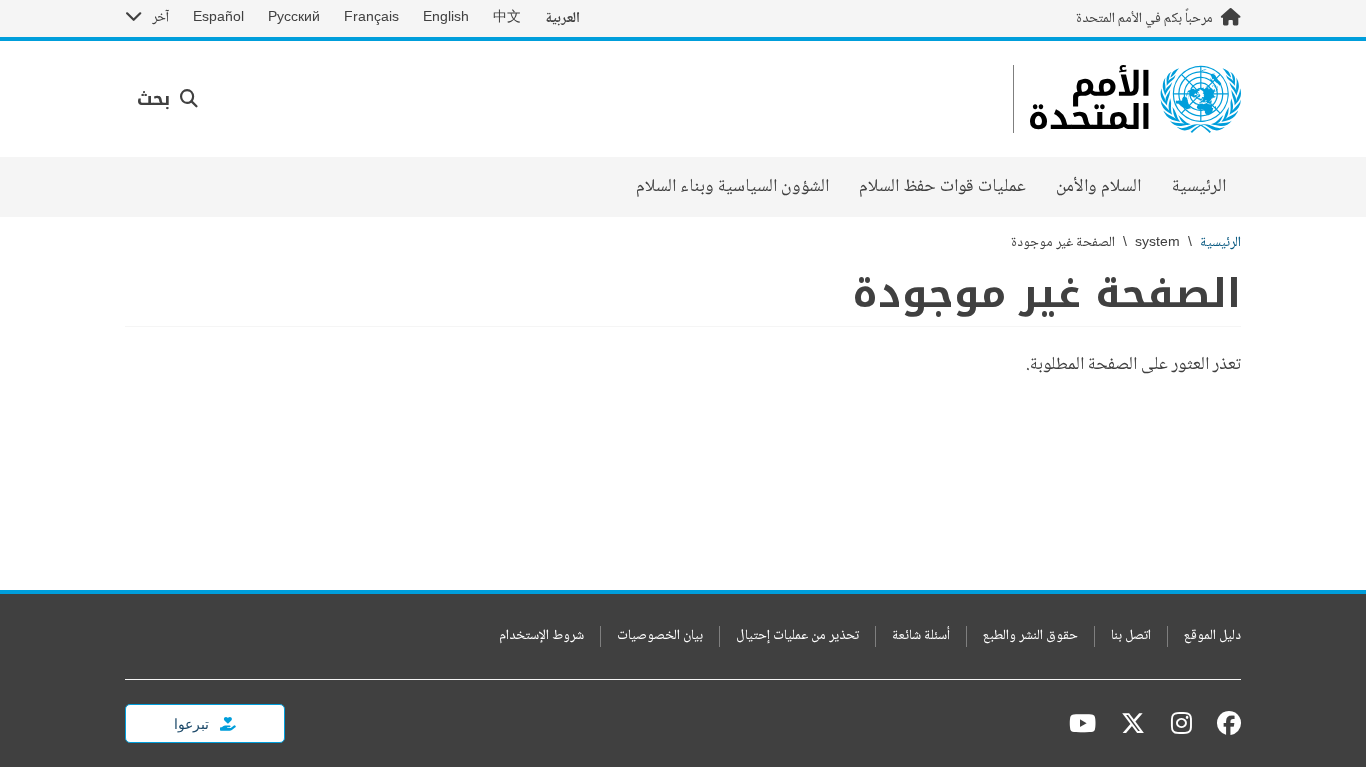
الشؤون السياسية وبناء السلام (732, 187)
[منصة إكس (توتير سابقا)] (1133, 723)
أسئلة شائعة (921, 636)
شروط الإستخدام (541, 636)
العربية (562, 18)
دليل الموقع (1212, 636)
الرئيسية (1199, 187)
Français (371, 18)
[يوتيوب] (1082, 723)
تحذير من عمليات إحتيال (797, 636)
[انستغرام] (1181, 723)
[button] (167, 99)
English (446, 18)
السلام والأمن (1098, 187)
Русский (294, 18)
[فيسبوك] (1224, 723)
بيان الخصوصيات (660, 636)
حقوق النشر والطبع (1030, 636)
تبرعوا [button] (193, 723)
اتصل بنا (1131, 636)
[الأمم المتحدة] (1135, 99)
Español (218, 18)
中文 (507, 18)
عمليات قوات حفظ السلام (942, 187)
